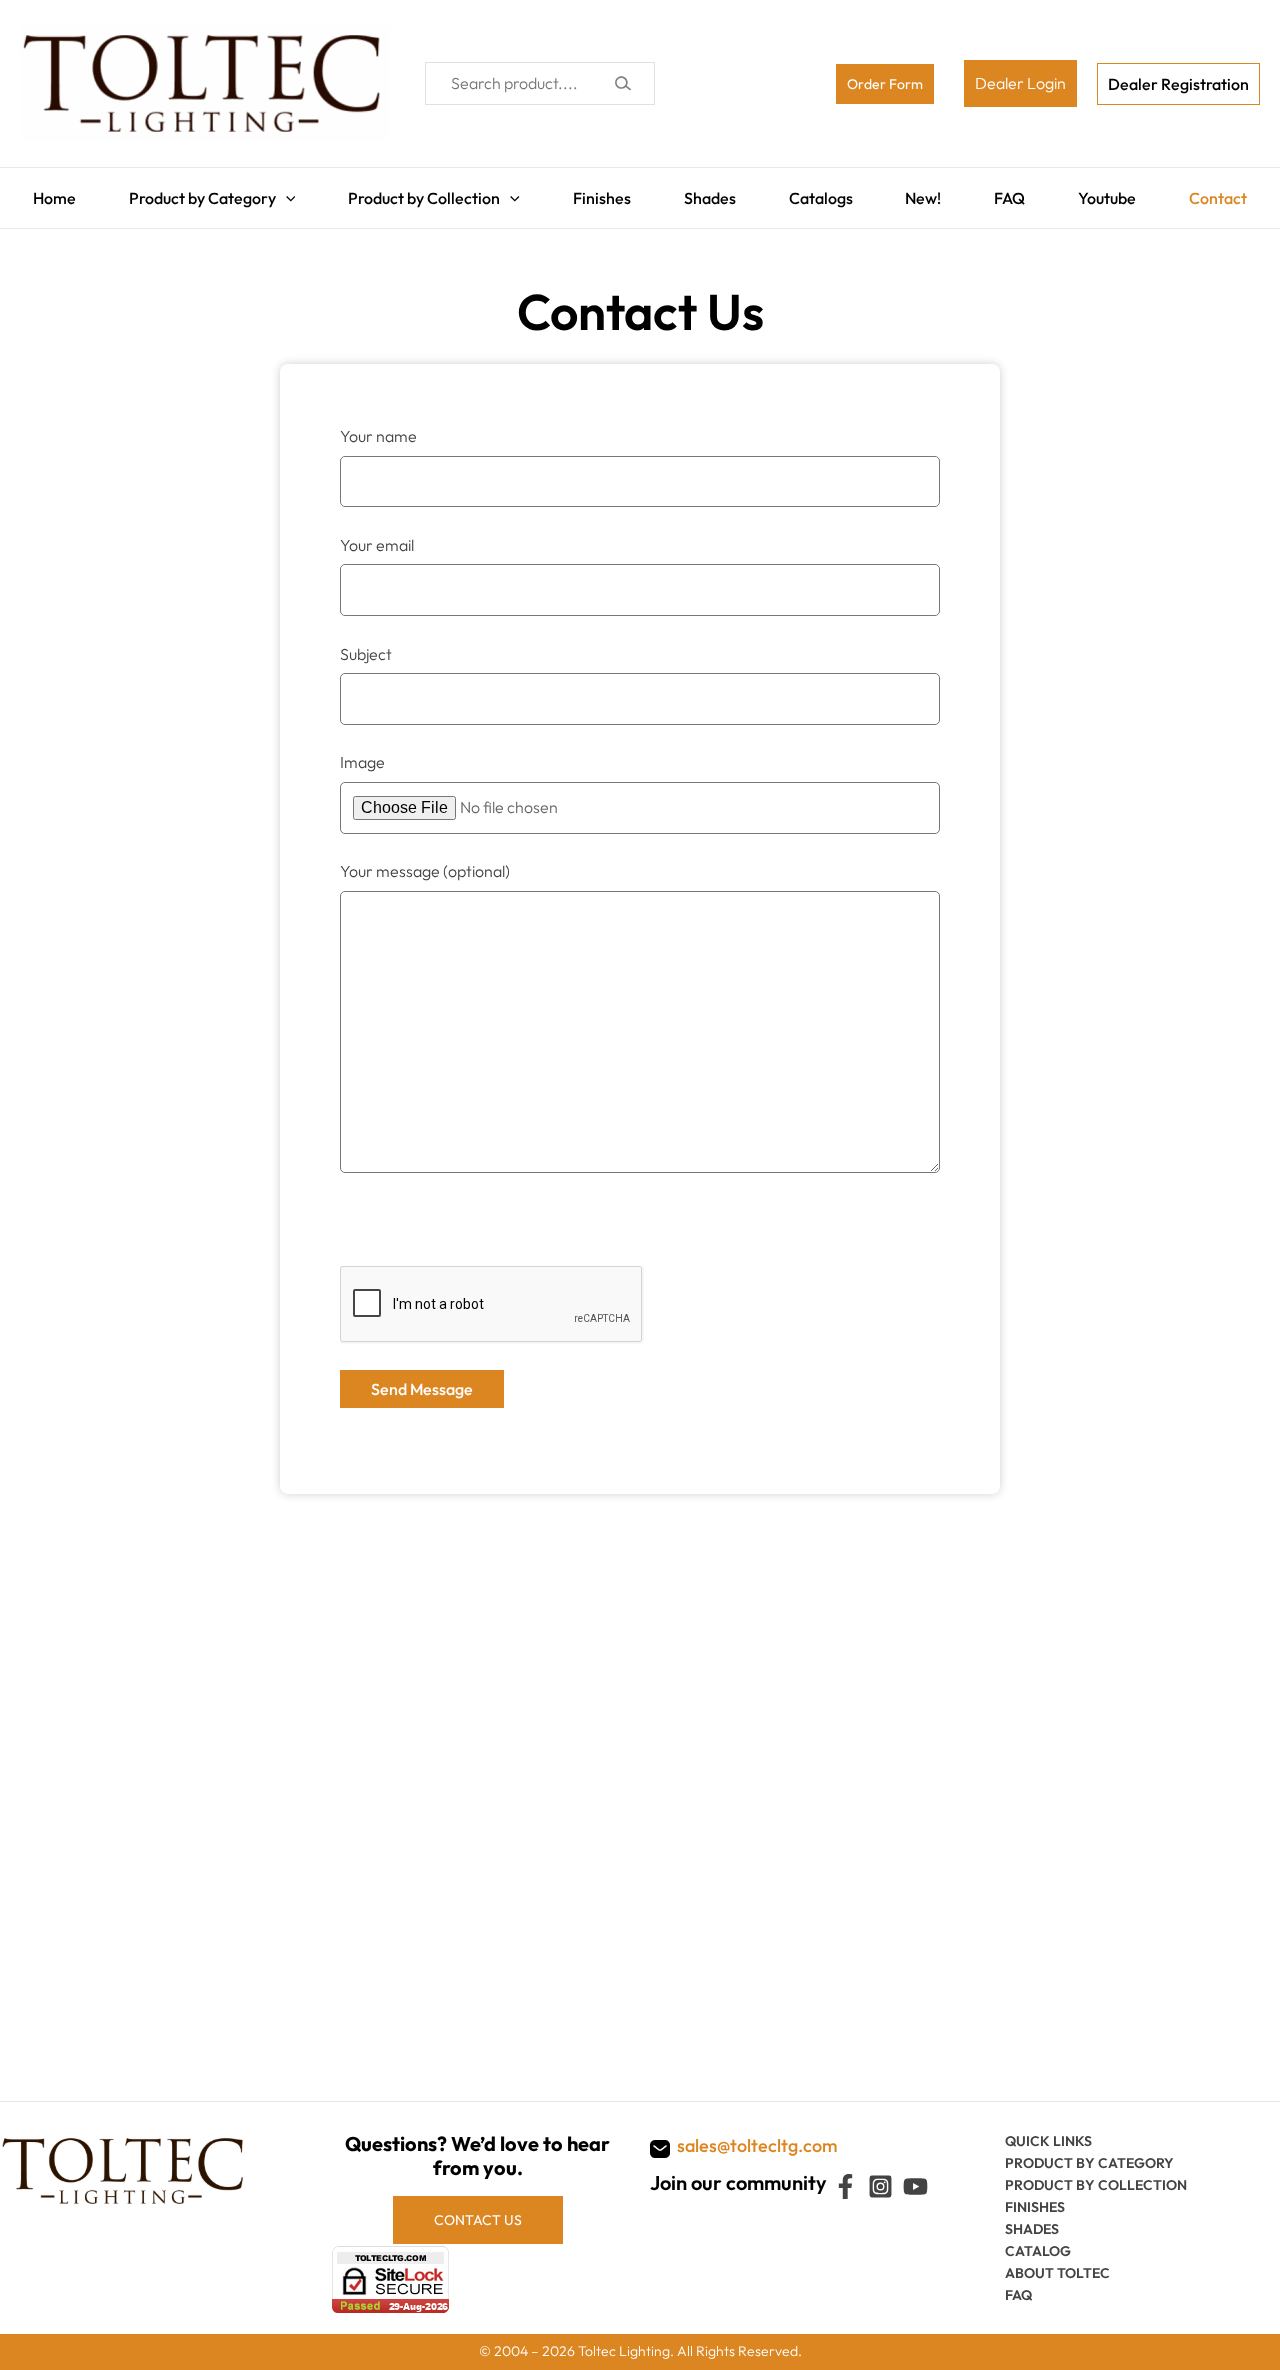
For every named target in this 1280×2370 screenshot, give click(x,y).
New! (928, 193)
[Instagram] (880, 2186)
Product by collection (1096, 2185)
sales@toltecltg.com (757, 2145)
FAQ (1016, 193)
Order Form (885, 84)
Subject (366, 644)
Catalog (1038, 2251)
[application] (276, 193)
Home (41, 193)
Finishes (597, 193)
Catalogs (822, 193)
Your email (377, 535)
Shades (708, 193)
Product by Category (192, 193)
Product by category (1089, 2163)
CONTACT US (478, 2220)
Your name (378, 426)
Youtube (1117, 193)
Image (362, 752)
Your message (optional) (425, 861)
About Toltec (1057, 2273)
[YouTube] (915, 2186)
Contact (1231, 193)
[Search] (622, 83)
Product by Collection (417, 193)
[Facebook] (845, 2186)
